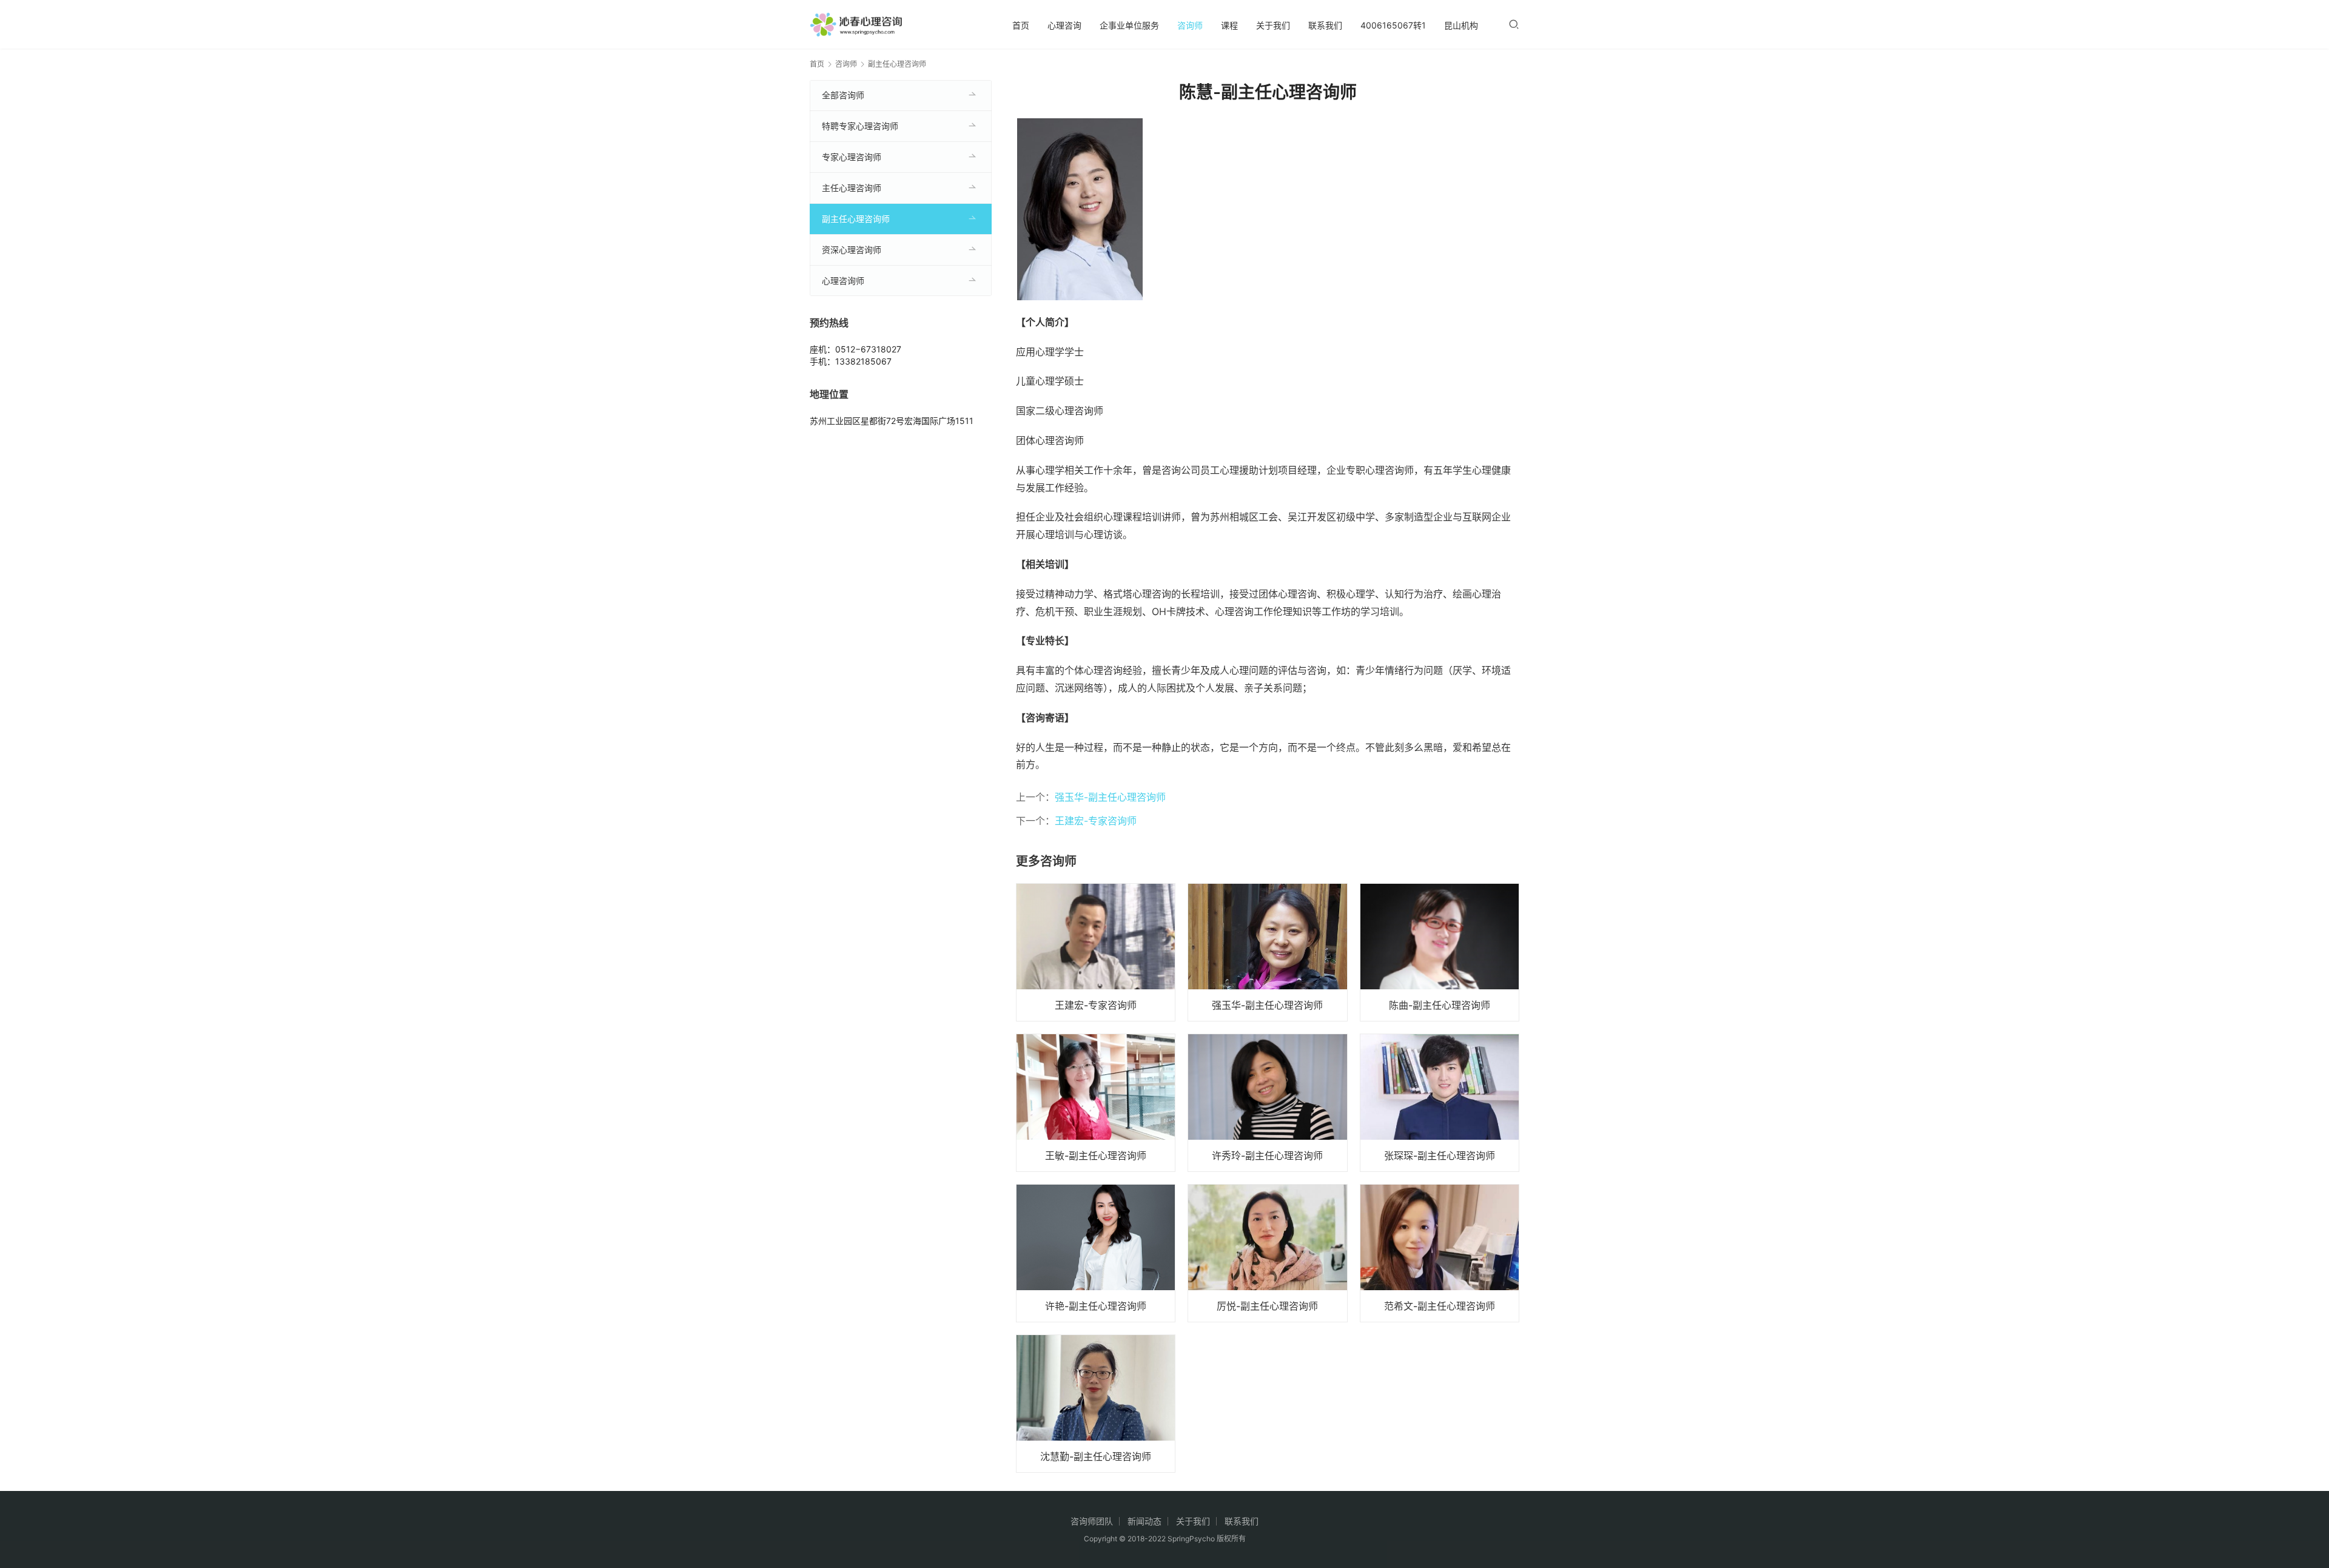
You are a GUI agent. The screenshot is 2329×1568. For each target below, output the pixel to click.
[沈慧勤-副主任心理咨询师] (1096, 1404)
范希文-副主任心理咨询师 (1440, 1306)
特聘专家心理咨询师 (860, 126)
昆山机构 (1461, 25)
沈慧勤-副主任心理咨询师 (1096, 1456)
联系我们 (1325, 25)
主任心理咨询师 (852, 188)
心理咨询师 (843, 281)
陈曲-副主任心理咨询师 (1440, 1005)
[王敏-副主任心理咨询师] (1096, 1103)
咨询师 (1190, 25)
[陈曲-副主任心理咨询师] (1440, 952)
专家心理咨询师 (852, 157)
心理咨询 (1064, 25)
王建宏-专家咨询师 (1096, 821)
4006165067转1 (1393, 25)
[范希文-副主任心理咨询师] (1440, 1253)
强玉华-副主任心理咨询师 (1110, 797)
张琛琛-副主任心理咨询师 (1440, 1156)
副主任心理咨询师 (856, 219)
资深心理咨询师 (852, 250)
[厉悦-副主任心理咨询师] (1267, 1253)
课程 (1229, 25)
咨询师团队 (1092, 1521)
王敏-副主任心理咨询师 (1096, 1156)
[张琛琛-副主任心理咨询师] (1440, 1103)
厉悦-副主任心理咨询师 (1267, 1306)
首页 (1021, 25)
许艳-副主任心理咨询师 (1096, 1306)
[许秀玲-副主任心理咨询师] (1267, 1103)
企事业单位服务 (1129, 25)
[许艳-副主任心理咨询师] (1096, 1253)
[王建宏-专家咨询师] (1096, 952)
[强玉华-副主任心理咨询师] (1267, 952)
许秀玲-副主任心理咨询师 (1267, 1156)
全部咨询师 (843, 95)
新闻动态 (1144, 1521)
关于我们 (1273, 25)
